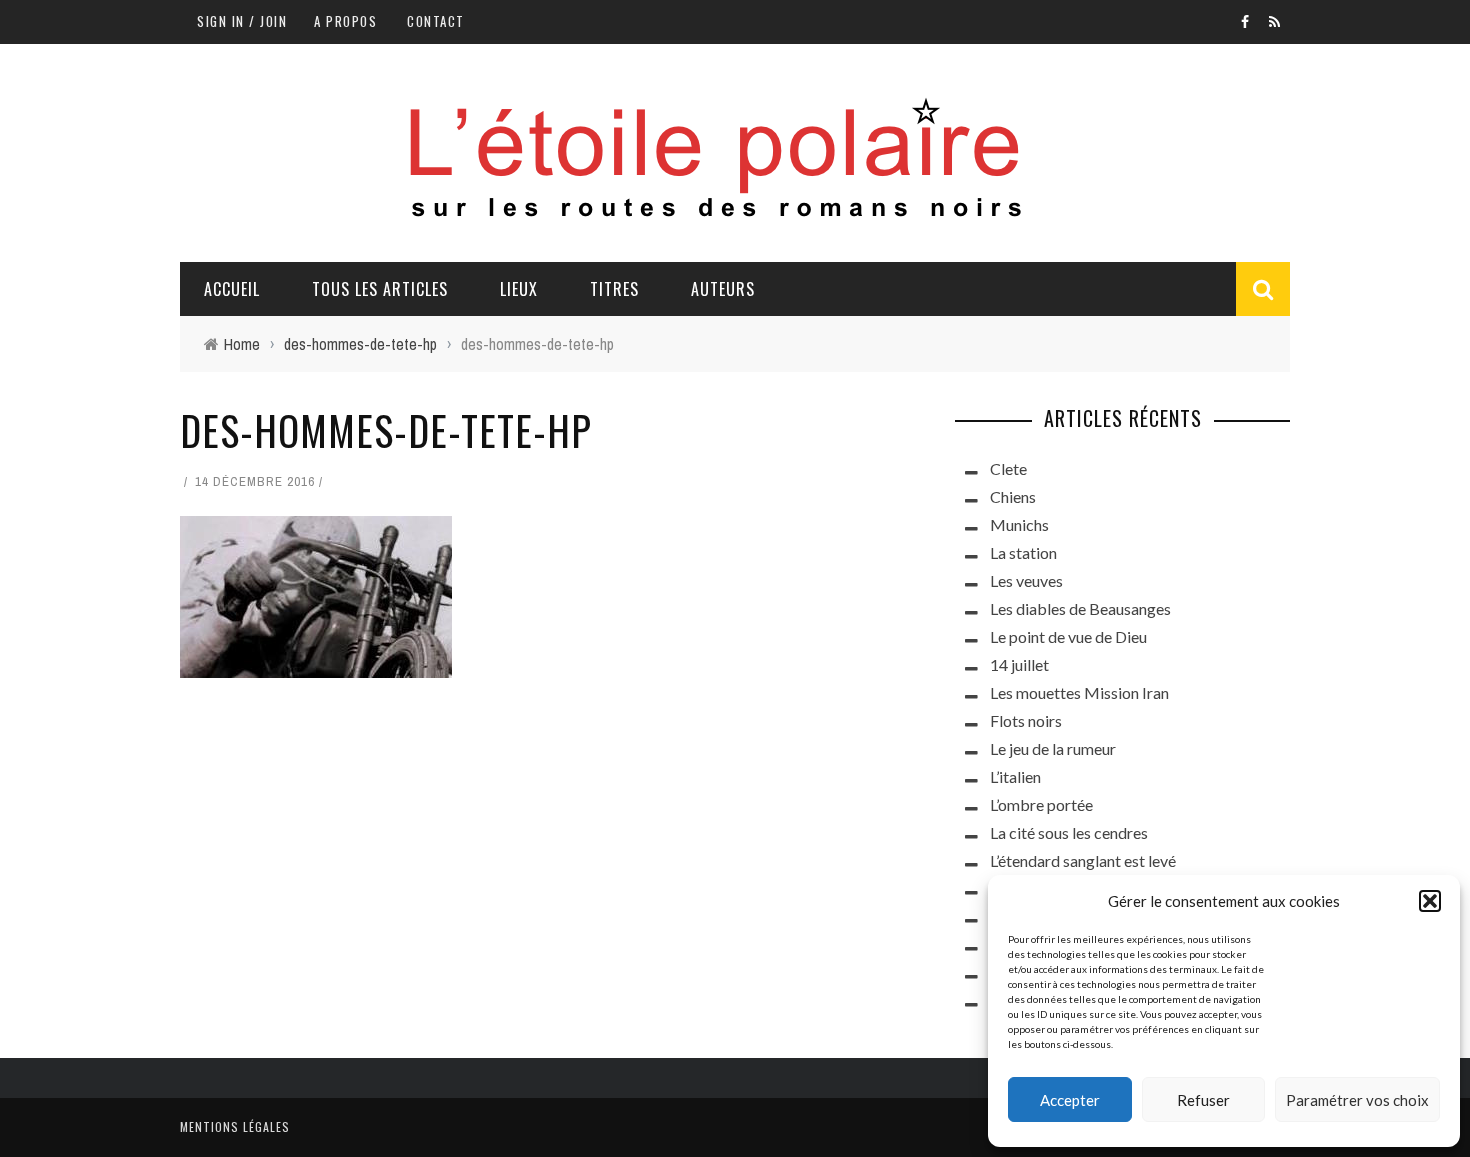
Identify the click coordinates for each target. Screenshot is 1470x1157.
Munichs (1019, 524)
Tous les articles (380, 289)
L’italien (1015, 776)
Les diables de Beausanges (1080, 608)
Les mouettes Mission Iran (1079, 692)
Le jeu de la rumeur (1053, 748)
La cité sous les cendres (1069, 832)
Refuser (1203, 1100)
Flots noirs (1026, 720)
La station (1023, 552)
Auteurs (723, 289)
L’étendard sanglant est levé (1083, 860)
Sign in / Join (242, 21)
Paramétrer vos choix (1357, 1100)
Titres (614, 289)
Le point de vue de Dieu (1068, 636)
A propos (345, 21)
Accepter (1070, 1100)
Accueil (232, 289)
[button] (1430, 901)
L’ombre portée (1041, 804)
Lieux (519, 289)
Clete (1008, 468)
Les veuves (1026, 580)
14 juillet (1019, 664)
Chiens (1013, 496)
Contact (436, 21)
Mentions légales (235, 1126)
